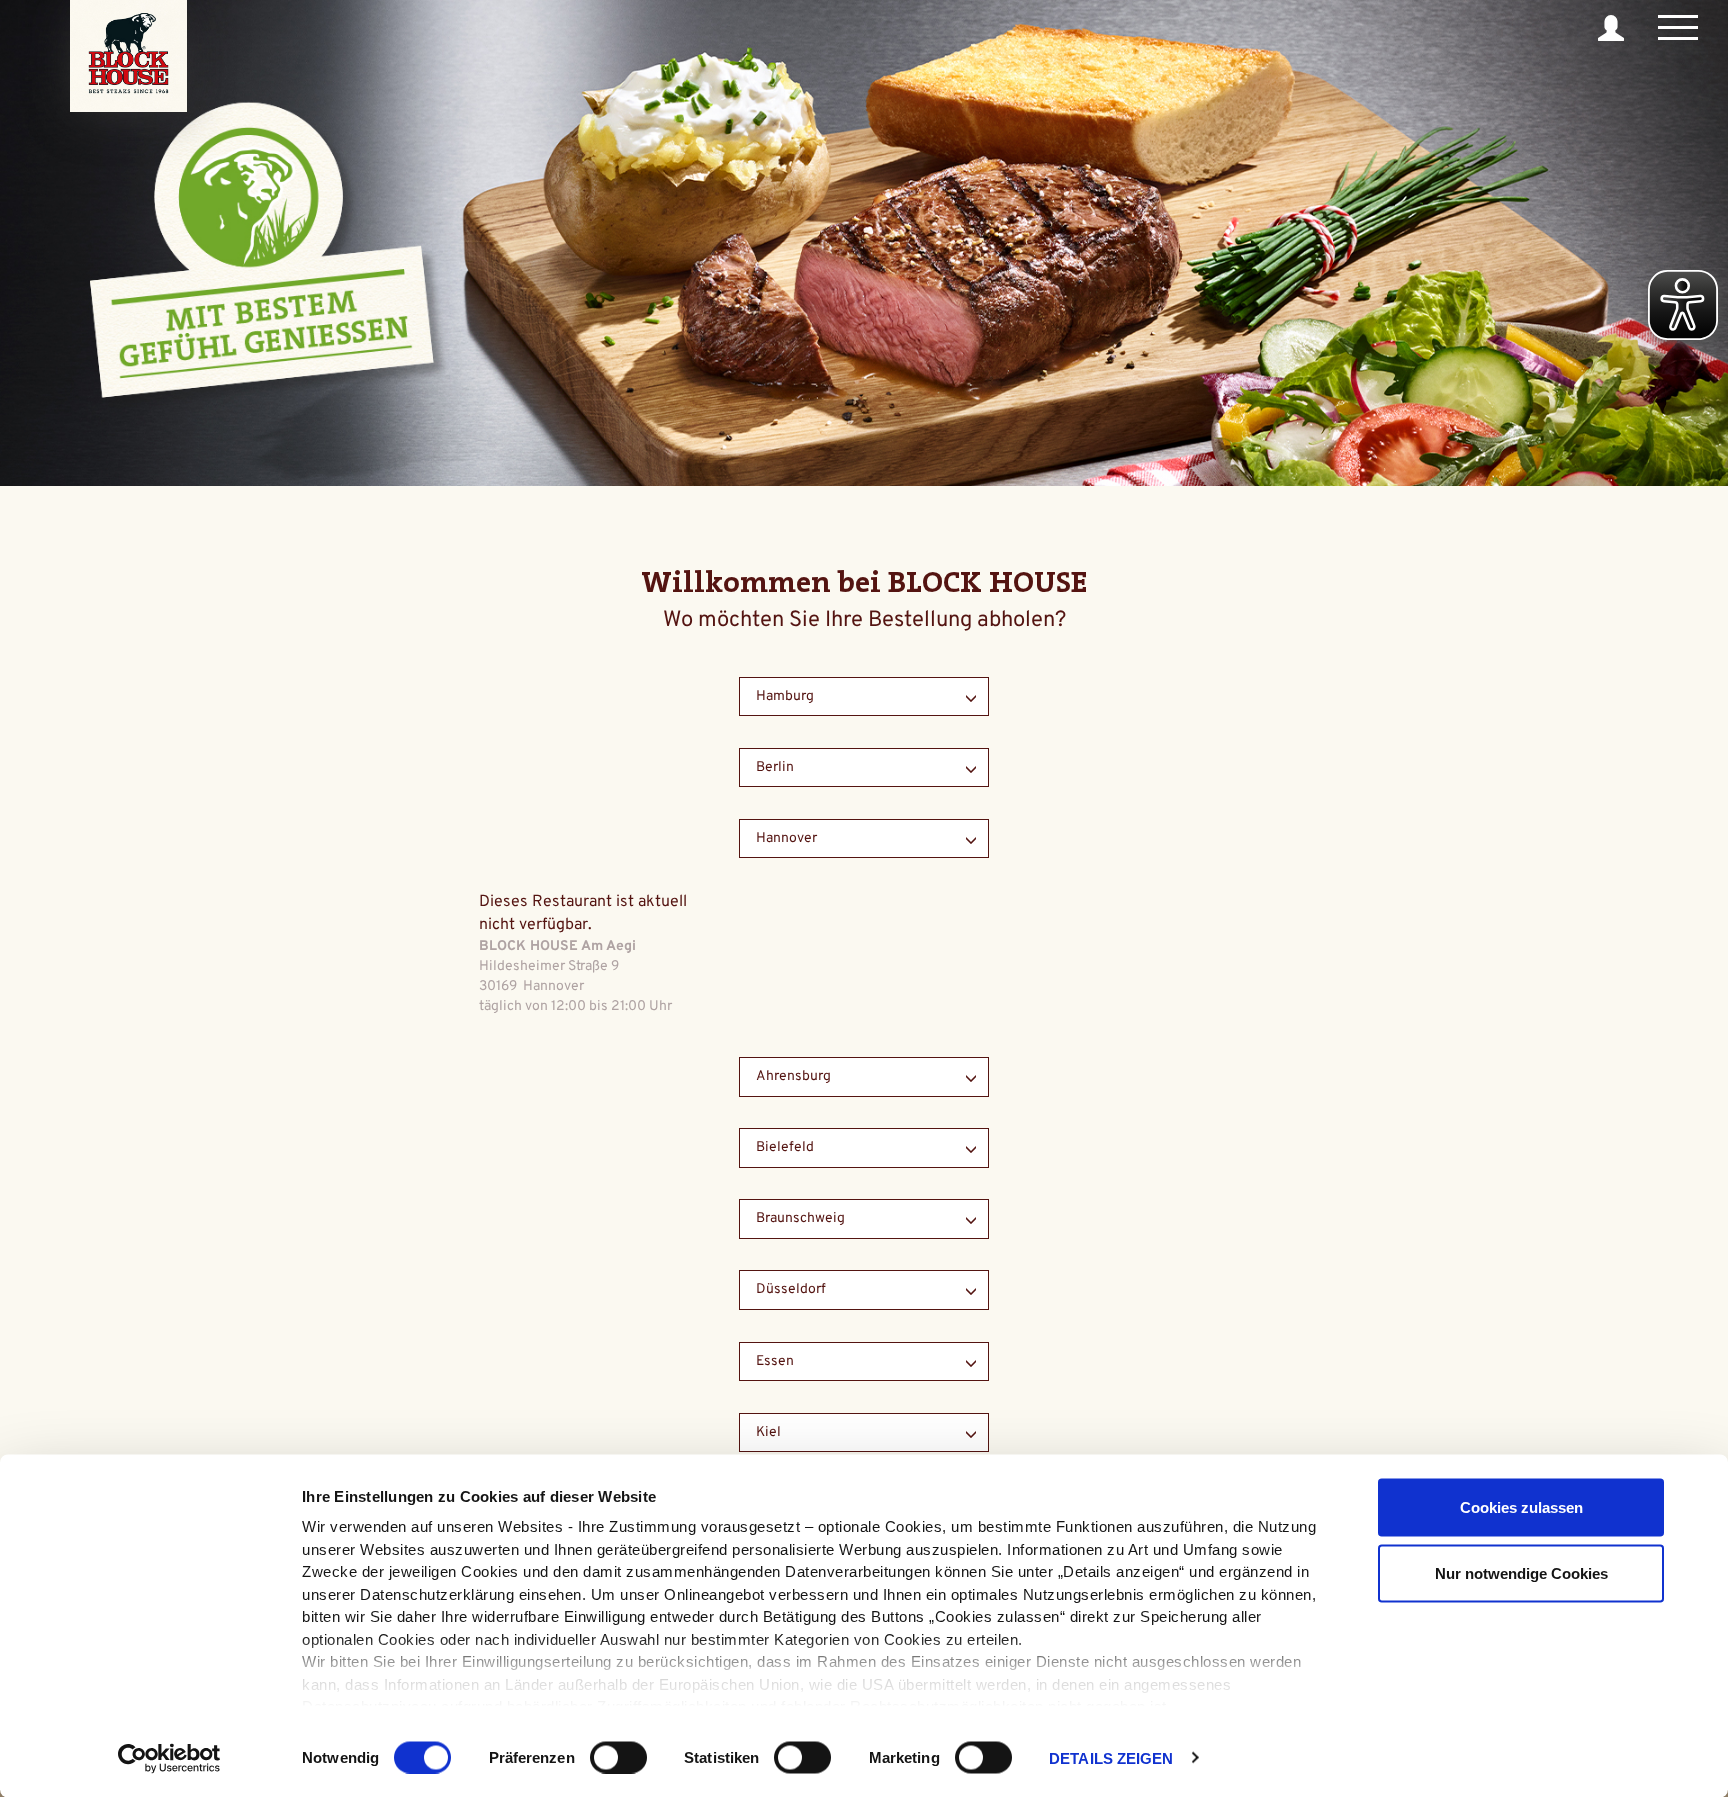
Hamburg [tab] (785, 696)
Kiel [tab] (768, 1432)
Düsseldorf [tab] (791, 1289)
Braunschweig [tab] (800, 1218)
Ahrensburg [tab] (793, 1076)
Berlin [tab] (775, 767)
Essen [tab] (775, 1361)
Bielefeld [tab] (785, 1147)
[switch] (618, 1757)
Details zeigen (1111, 1757)
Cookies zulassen (1521, 1507)
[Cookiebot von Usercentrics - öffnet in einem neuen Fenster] (169, 1758)
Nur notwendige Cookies (1521, 1572)
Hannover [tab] (786, 838)
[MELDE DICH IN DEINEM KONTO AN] (1613, 28)
